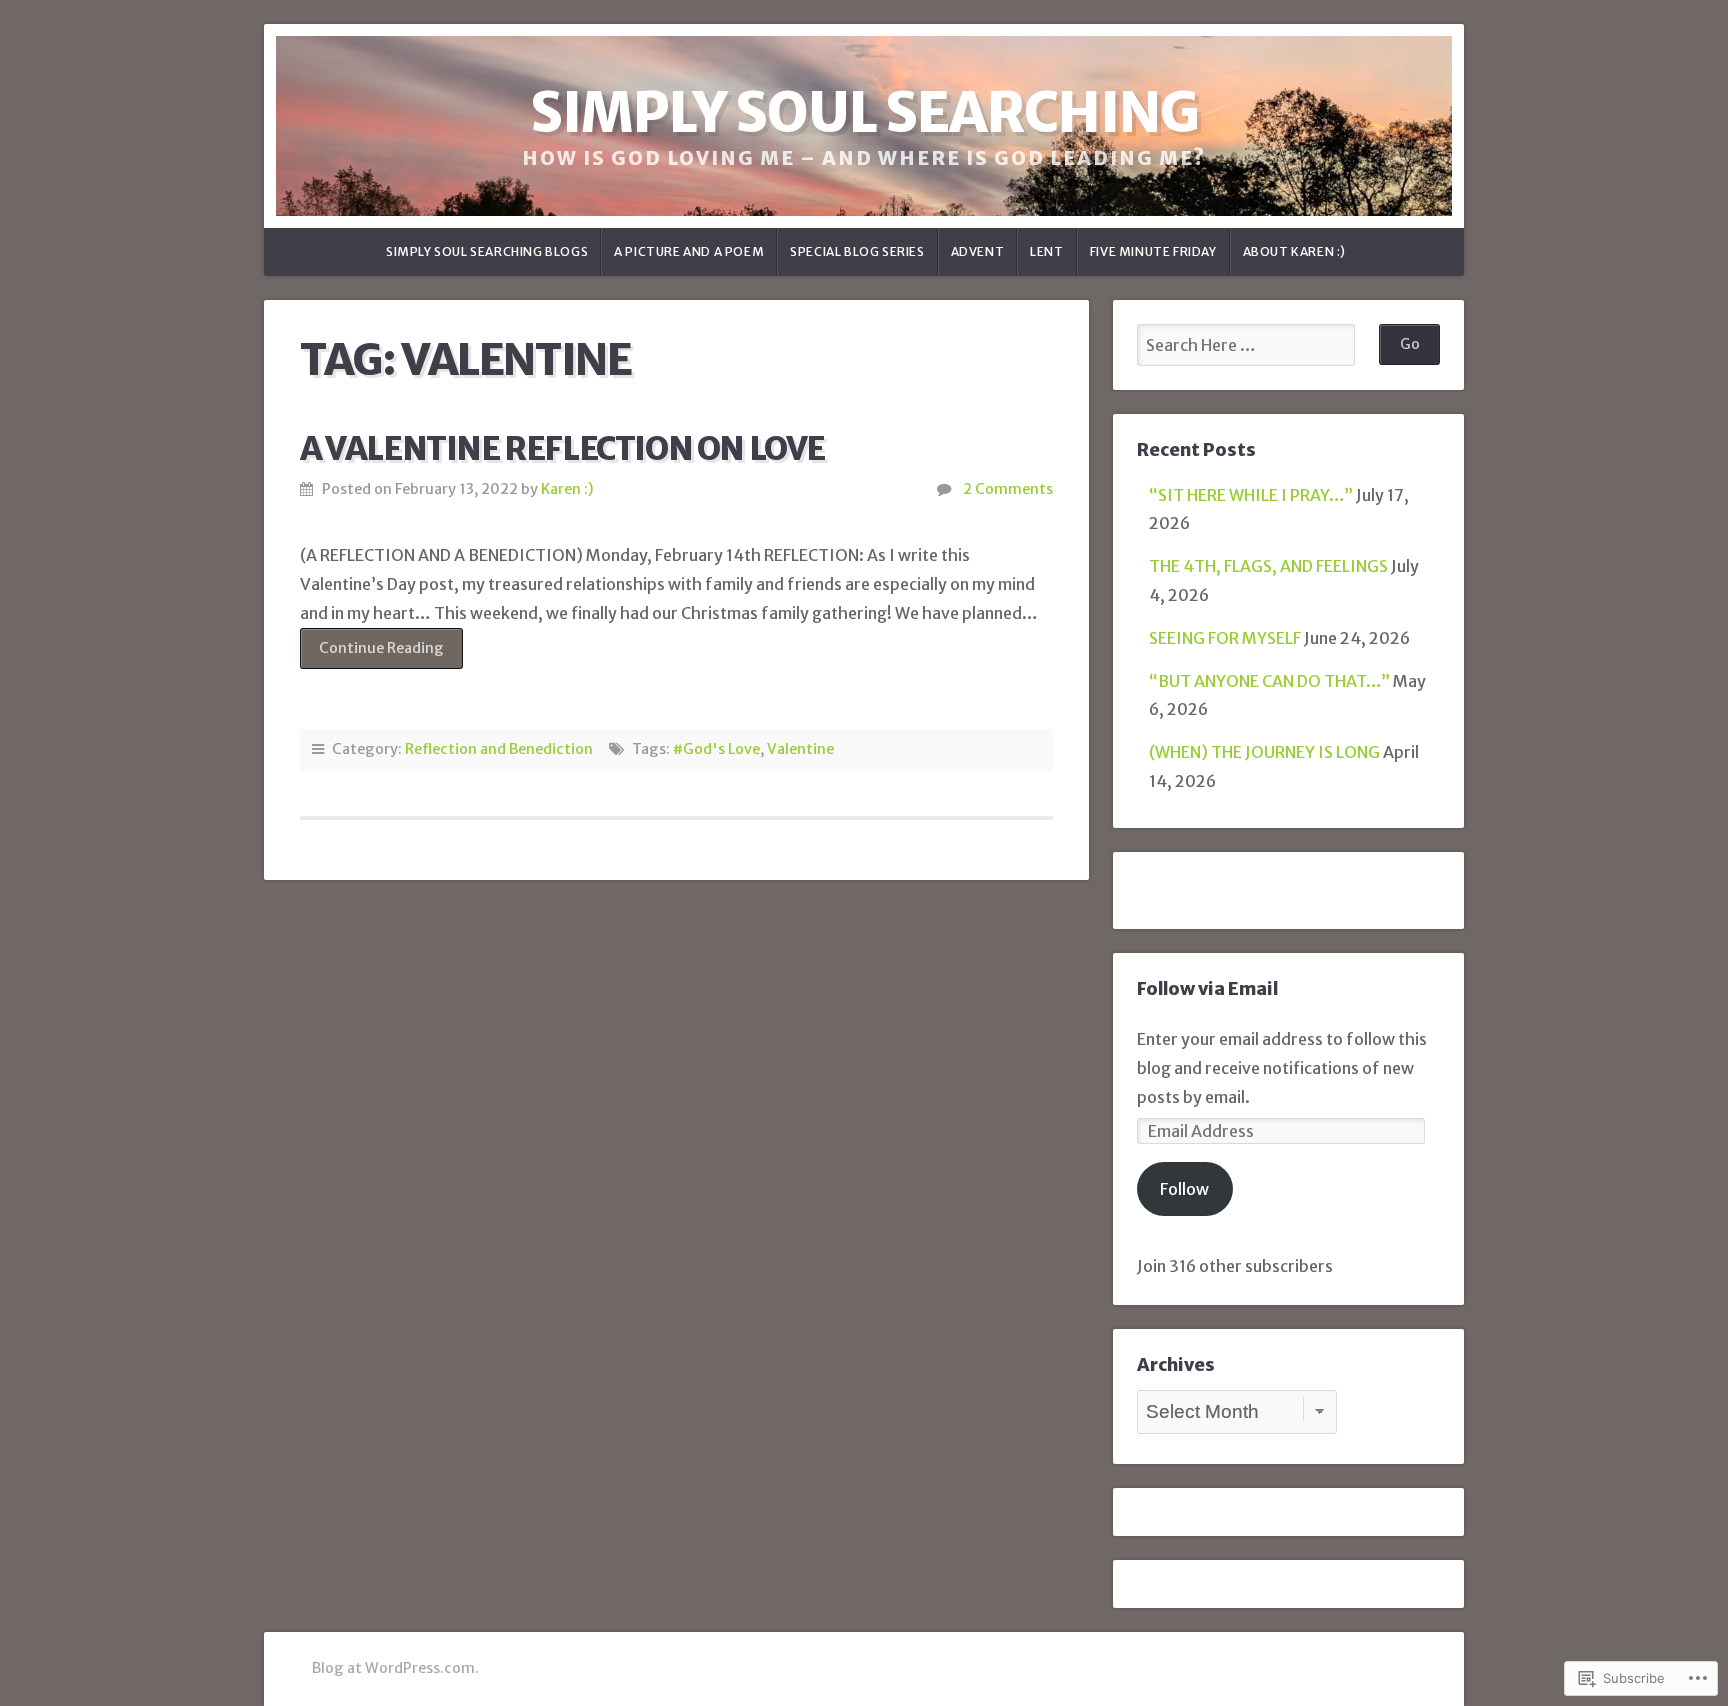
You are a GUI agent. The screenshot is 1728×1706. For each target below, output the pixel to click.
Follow (1184, 1189)
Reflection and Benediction (499, 749)
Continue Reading (372, 653)
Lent (1046, 251)
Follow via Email (1207, 989)
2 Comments (1008, 489)
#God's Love (716, 749)
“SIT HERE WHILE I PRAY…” (1251, 495)
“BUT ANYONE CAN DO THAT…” (1269, 681)
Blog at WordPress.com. (395, 1668)
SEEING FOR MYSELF (1225, 638)
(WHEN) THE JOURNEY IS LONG (1264, 752)
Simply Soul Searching (864, 112)
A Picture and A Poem (689, 251)
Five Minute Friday (1153, 251)
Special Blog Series (857, 251)
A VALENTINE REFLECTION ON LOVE (562, 449)
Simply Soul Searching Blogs (487, 251)
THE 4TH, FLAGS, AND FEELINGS (1268, 566)
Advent (978, 251)
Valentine (800, 749)
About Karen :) (1294, 251)
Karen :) (567, 489)
